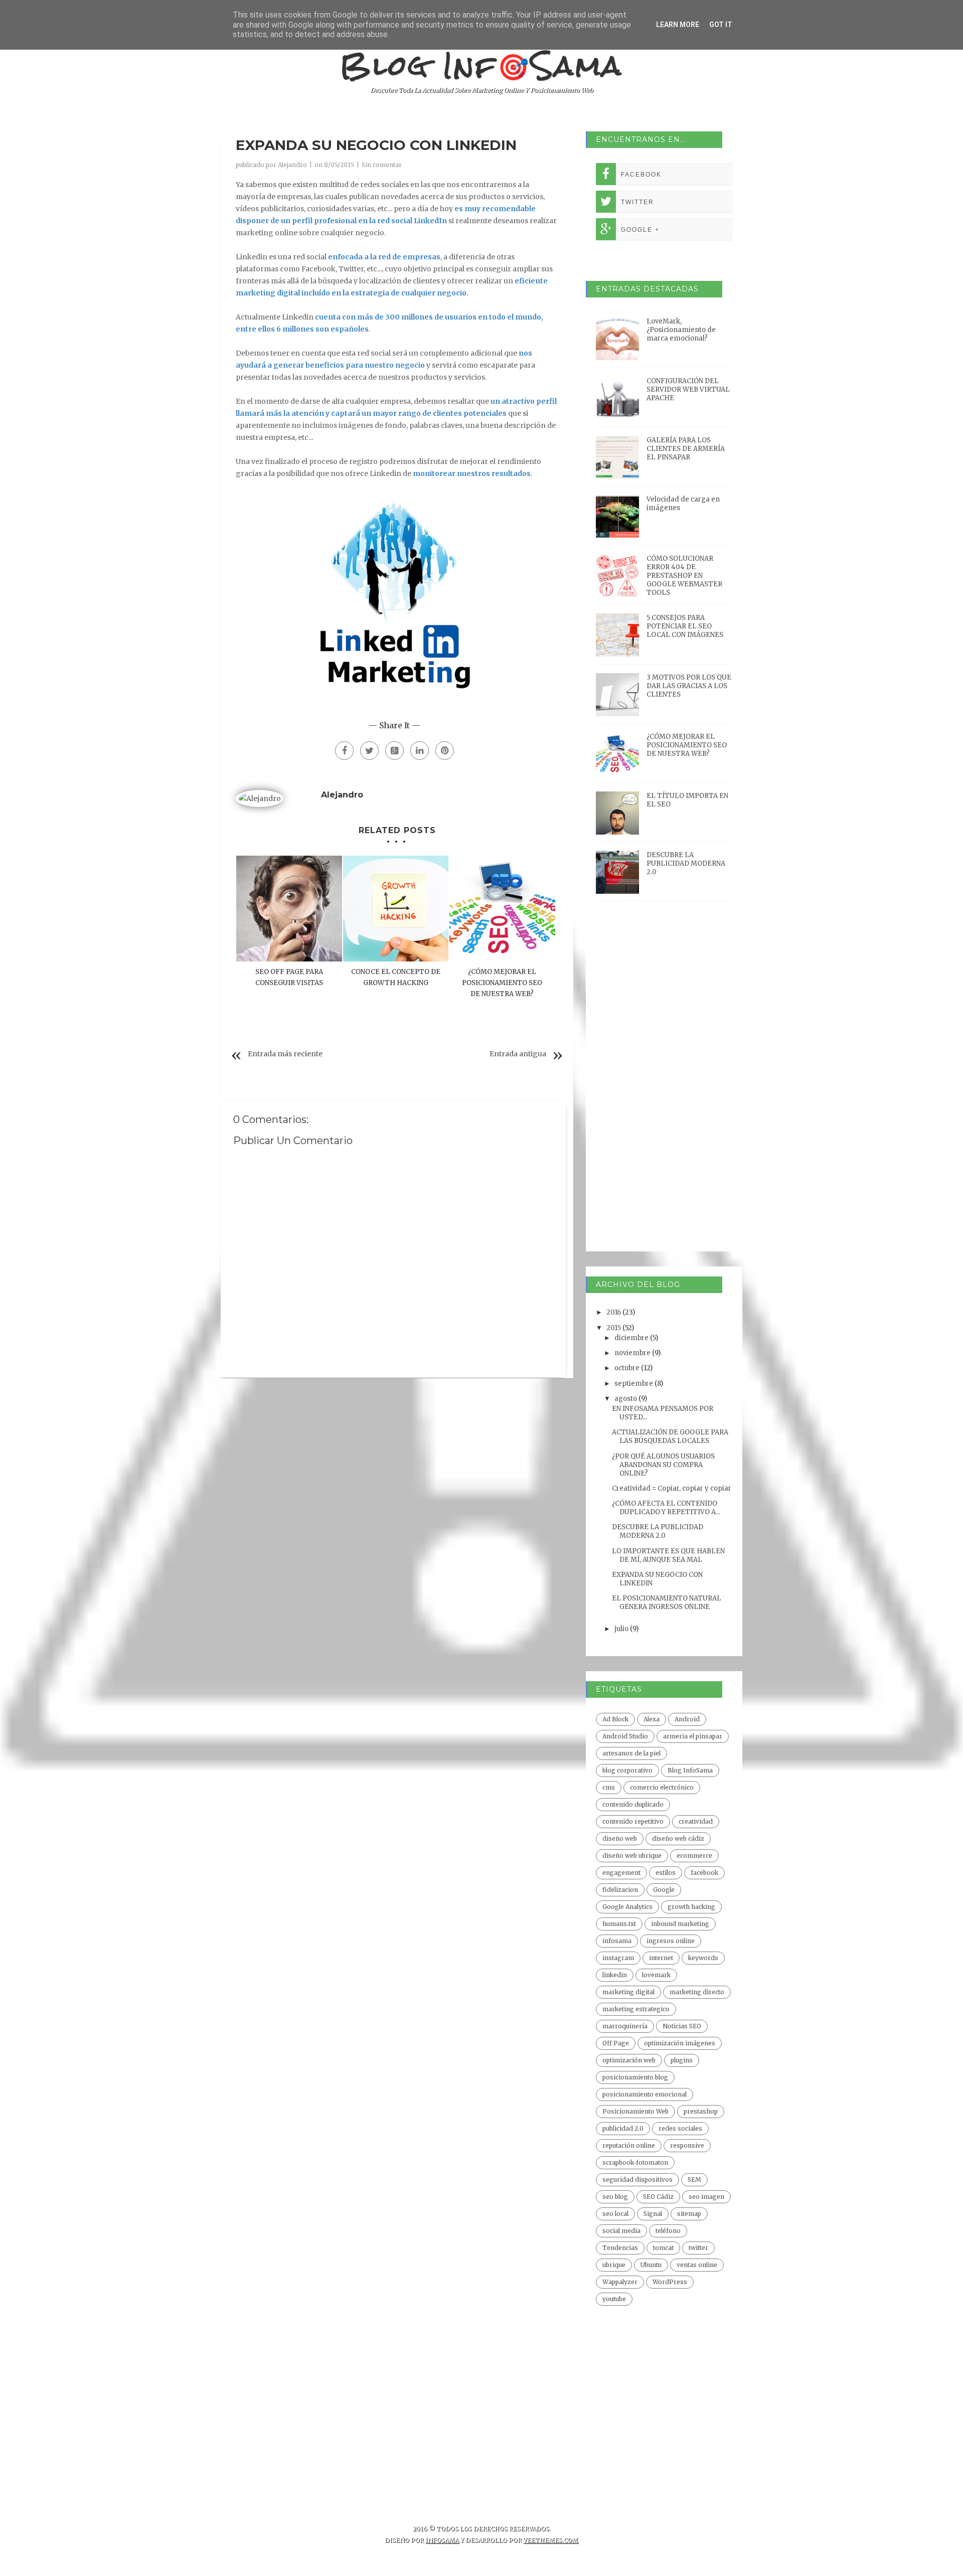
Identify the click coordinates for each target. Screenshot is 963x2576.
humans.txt (619, 1924)
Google (664, 1890)
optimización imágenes (680, 2043)
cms (609, 1787)
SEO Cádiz (658, 2197)
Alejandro (292, 165)
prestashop (701, 2111)
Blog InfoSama (690, 1770)
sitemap (689, 2214)
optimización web (629, 2060)
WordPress (670, 2282)
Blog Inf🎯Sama (482, 65)
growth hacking (691, 1907)
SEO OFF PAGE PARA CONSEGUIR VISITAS (289, 977)
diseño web (620, 1838)
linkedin (615, 1975)
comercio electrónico (662, 1787)
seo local (615, 2214)
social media (621, 2231)
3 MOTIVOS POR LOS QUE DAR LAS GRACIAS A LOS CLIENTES (689, 686)
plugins (682, 2060)
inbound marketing (680, 1924)
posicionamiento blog (635, 2077)
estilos (666, 1873)
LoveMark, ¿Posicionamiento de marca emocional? (681, 330)
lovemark (656, 1975)
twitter (698, 2248)
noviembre (633, 1353)
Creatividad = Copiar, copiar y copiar (672, 1488)
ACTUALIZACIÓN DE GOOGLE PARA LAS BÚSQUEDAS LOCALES (670, 1436)
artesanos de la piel (631, 1753)
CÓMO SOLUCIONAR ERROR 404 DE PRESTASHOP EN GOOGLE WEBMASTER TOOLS (684, 576)
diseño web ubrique (632, 1856)
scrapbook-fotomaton (635, 2162)
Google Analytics (627, 1907)
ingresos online (671, 1941)
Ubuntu (651, 2265)
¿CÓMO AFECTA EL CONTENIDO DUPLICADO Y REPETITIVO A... (666, 1508)
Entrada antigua (518, 1054)
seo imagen (706, 2197)
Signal (653, 2214)
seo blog (615, 2197)
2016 (614, 1312)
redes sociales (680, 2128)
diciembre (632, 1338)
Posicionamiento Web (635, 2111)
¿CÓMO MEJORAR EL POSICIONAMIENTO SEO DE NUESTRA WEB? (502, 983)
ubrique (614, 2265)
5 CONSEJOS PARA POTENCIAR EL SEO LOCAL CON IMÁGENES (685, 626)
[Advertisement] (664, 1091)
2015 (614, 1328)
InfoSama (442, 2540)
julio (622, 1629)
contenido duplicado (633, 1804)
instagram (618, 1958)
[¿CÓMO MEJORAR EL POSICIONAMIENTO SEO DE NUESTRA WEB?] (502, 909)
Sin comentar (382, 165)
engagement (621, 1873)
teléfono (668, 2231)
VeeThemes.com (551, 2540)
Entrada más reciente (285, 1054)
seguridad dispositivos (637, 2180)
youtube (614, 2299)
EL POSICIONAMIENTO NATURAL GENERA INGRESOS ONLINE (667, 1602)
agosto (626, 1399)
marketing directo (697, 1992)
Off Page (616, 2043)
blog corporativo (627, 1770)
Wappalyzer (620, 2282)
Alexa (652, 1719)
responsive (687, 2145)
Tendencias (620, 2248)
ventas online (697, 2265)
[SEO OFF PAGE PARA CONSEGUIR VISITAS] (289, 909)
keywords (703, 1958)
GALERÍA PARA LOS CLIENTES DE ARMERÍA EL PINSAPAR (686, 449)
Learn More (678, 25)
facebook (704, 1873)
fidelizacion (620, 1890)
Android (687, 1719)
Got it (721, 25)
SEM (694, 2180)
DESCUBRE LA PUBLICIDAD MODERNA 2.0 (686, 863)
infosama (617, 1941)
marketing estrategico (636, 2009)
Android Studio (625, 1736)
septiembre (634, 1384)
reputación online (629, 2145)
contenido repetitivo (633, 1821)
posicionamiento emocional (645, 2094)
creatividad (696, 1821)
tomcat (663, 2248)
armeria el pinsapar (693, 1736)
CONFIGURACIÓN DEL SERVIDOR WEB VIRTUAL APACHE (688, 389)
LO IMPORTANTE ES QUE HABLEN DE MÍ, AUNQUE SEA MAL (668, 1555)
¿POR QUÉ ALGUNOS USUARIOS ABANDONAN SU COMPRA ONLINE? (663, 1465)
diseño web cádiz (678, 1838)
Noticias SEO (682, 2026)
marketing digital (628, 1992)
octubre (628, 1368)
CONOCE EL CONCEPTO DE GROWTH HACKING (396, 977)
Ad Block (615, 1719)
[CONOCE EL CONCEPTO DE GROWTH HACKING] (396, 909)
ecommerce (694, 1856)
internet (661, 1958)
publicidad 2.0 (623, 2128)
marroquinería (625, 2026)
